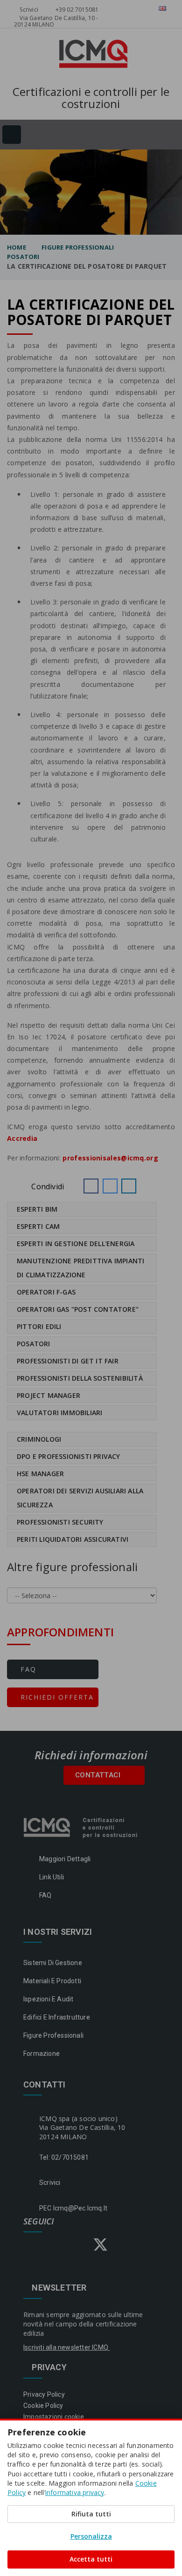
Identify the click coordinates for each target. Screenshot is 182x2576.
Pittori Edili (39, 1326)
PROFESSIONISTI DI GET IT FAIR (68, 1361)
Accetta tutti (91, 2559)
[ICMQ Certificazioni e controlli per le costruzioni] (81, 1827)
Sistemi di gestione (53, 1963)
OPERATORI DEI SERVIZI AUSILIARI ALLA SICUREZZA (80, 1498)
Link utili (52, 1877)
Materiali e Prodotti (52, 1981)
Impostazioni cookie (54, 2417)
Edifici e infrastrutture (57, 2017)
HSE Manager (40, 1474)
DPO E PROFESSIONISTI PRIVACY (69, 1456)
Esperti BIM (37, 1209)
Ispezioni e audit (48, 1999)
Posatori (23, 257)
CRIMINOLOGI (39, 1439)
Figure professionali (78, 247)
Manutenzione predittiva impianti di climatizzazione (80, 1268)
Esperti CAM (38, 1226)
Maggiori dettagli (65, 1859)
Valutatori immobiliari (59, 1413)
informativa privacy (75, 2492)
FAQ (27, 1669)
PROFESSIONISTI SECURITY (60, 1522)
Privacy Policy (44, 2394)
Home (17, 247)
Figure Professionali (53, 2035)
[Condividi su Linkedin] (129, 1186)
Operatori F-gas (46, 1292)
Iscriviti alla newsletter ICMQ (66, 2347)
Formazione (42, 2054)
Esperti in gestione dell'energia (76, 1244)
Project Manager (49, 1395)
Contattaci (99, 1775)
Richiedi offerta (56, 1697)
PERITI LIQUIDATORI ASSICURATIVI (73, 1539)
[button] (91, 1186)
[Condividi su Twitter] (110, 1186)
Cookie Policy (43, 2406)
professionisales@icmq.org (110, 1158)
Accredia (22, 1138)
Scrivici (28, 10)
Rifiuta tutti (91, 2514)
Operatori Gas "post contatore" (78, 1309)
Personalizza (91, 2536)
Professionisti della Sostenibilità (80, 1378)
